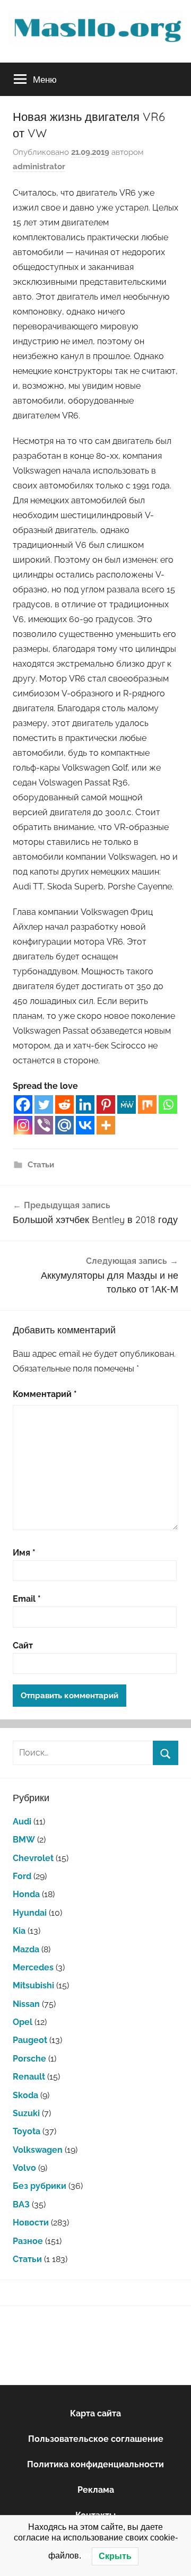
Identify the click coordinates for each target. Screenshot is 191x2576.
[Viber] (44, 1125)
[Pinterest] (106, 1104)
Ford (22, 1876)
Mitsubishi (33, 1985)
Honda (26, 1894)
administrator (39, 167)
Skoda (25, 2095)
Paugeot (30, 2040)
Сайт (23, 1645)
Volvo (24, 2168)
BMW (24, 1840)
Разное (28, 2241)
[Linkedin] (85, 1104)
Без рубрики (40, 2186)
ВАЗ (21, 2204)
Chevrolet (33, 1858)
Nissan (26, 2004)
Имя (24, 1553)
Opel (23, 2022)
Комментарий (45, 1394)
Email (27, 1599)
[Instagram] (23, 1125)
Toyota (27, 2131)
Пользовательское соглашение (96, 2439)
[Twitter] (44, 1104)
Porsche (29, 2059)
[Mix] (147, 1104)
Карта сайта (95, 2413)
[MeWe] (127, 1104)
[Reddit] (64, 1104)
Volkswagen (38, 2150)
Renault (29, 2077)
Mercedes (33, 1967)
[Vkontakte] (85, 1125)
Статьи (41, 1165)
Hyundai (30, 1913)
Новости (31, 2223)
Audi (22, 1822)
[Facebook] (23, 1104)
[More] (106, 1125)
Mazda (26, 1949)
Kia (19, 1931)
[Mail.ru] (64, 1125)
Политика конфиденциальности (95, 2464)
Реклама (96, 2490)
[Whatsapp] (168, 1104)
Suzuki (26, 2113)
